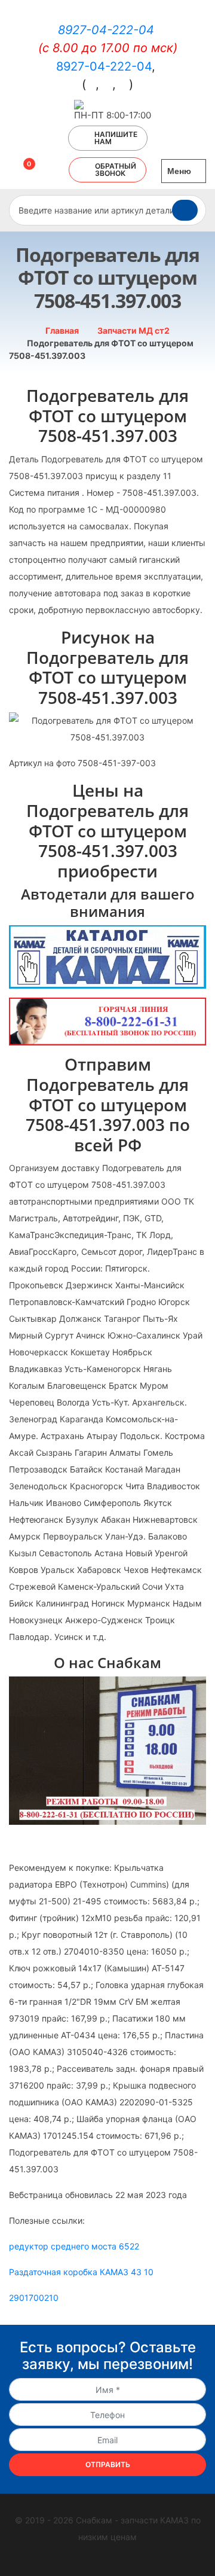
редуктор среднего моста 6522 (74, 2246)
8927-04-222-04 (106, 30)
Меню (180, 171)
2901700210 (34, 2298)
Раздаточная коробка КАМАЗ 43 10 (81, 2272)
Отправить (108, 2464)
